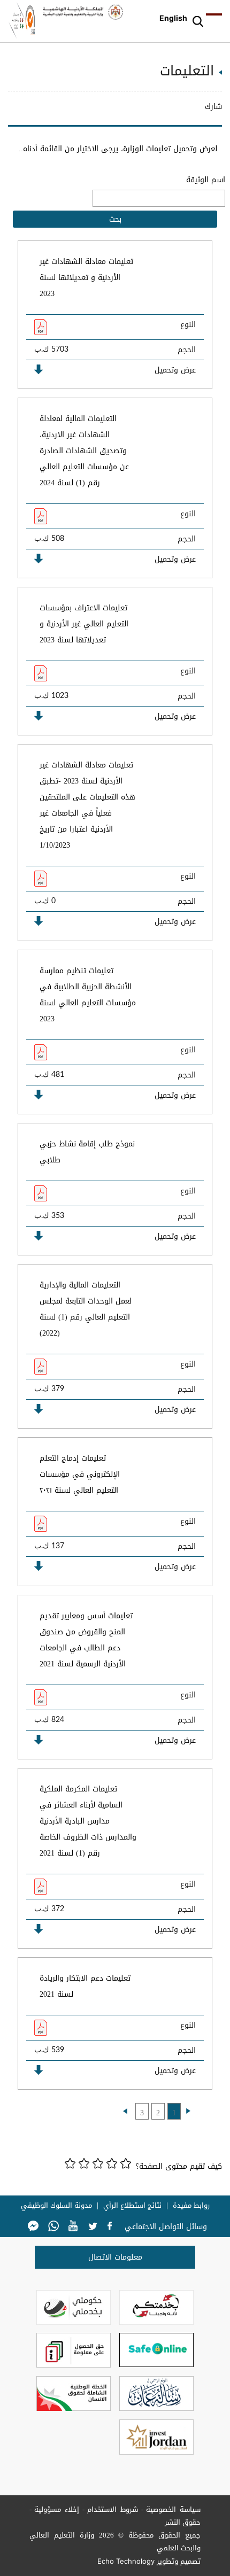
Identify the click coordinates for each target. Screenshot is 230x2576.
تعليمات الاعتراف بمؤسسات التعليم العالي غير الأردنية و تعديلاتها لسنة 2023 (84, 624)
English (173, 18)
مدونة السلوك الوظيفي (56, 2206)
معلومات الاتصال (115, 2257)
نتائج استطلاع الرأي (132, 2206)
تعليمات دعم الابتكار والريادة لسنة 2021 (85, 1986)
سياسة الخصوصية (173, 2509)
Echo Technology (126, 2561)
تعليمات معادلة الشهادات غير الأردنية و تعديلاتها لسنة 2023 (86, 278)
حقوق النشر (183, 2522)
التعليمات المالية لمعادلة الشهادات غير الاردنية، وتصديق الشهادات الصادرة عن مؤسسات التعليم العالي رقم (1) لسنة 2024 (84, 451)
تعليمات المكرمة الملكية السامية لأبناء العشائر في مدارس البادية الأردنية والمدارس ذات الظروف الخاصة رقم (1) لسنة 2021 (88, 1821)
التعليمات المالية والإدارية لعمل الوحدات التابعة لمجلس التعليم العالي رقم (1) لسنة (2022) (86, 1309)
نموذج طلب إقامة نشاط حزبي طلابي (87, 1152)
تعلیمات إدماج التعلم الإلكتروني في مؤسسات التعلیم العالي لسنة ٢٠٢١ (80, 1474)
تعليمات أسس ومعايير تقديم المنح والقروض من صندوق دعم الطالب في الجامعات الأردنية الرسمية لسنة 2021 (86, 1640)
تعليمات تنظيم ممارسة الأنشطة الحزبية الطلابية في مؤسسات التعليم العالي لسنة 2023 (88, 995)
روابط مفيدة (191, 2206)
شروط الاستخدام (113, 2509)
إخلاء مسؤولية (57, 2509)
